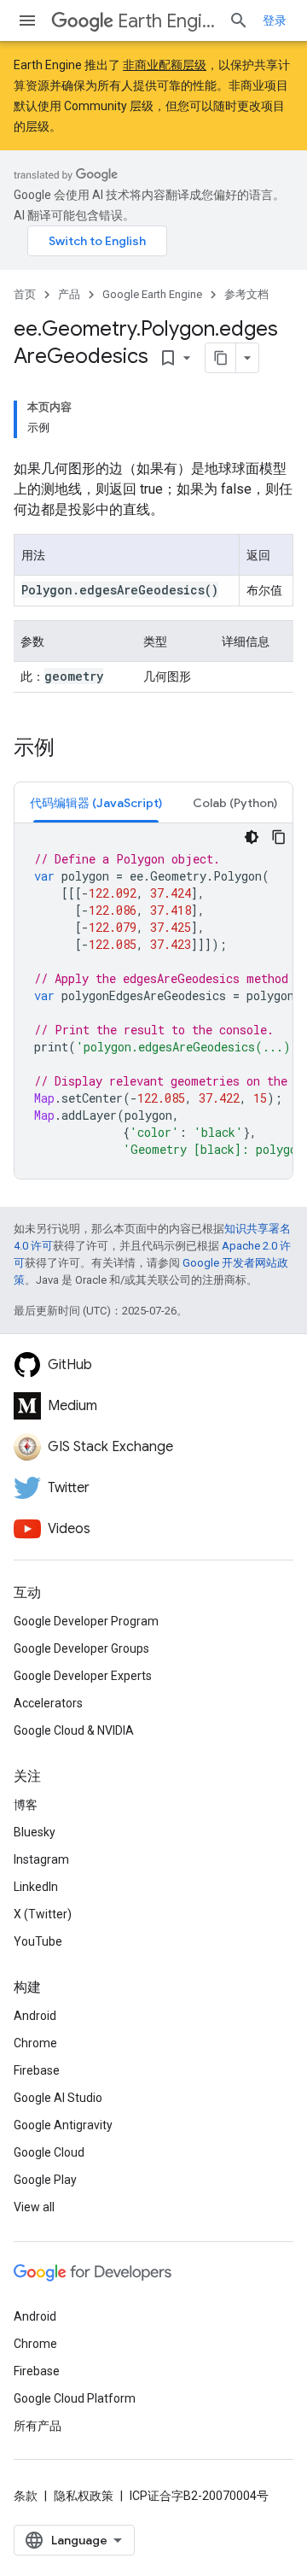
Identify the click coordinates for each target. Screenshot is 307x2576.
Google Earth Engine (152, 294)
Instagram (41, 1859)
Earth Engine (166, 21)
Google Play (45, 2180)
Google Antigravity (63, 2125)
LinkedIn (36, 1887)
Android (35, 2016)
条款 (26, 2496)
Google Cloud (49, 2152)
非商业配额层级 (165, 65)
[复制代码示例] (279, 837)
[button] (96, 802)
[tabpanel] (153, 1001)
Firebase (37, 2070)
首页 (25, 294)
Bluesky (35, 1832)
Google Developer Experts (83, 1676)
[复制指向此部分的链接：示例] (72, 749)
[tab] (96, 802)
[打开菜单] (27, 20)
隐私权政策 (84, 2496)
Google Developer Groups (81, 1648)
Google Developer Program (86, 1621)
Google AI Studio (58, 2098)
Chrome (35, 2043)
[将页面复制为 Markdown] (221, 358)
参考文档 (246, 294)
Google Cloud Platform (75, 2398)
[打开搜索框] (239, 20)
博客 (26, 1805)
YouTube (38, 1941)
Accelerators (48, 1703)
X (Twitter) (43, 1914)
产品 (69, 294)
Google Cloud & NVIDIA (74, 1730)
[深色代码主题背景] (252, 837)
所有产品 (38, 2426)
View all (34, 2207)
